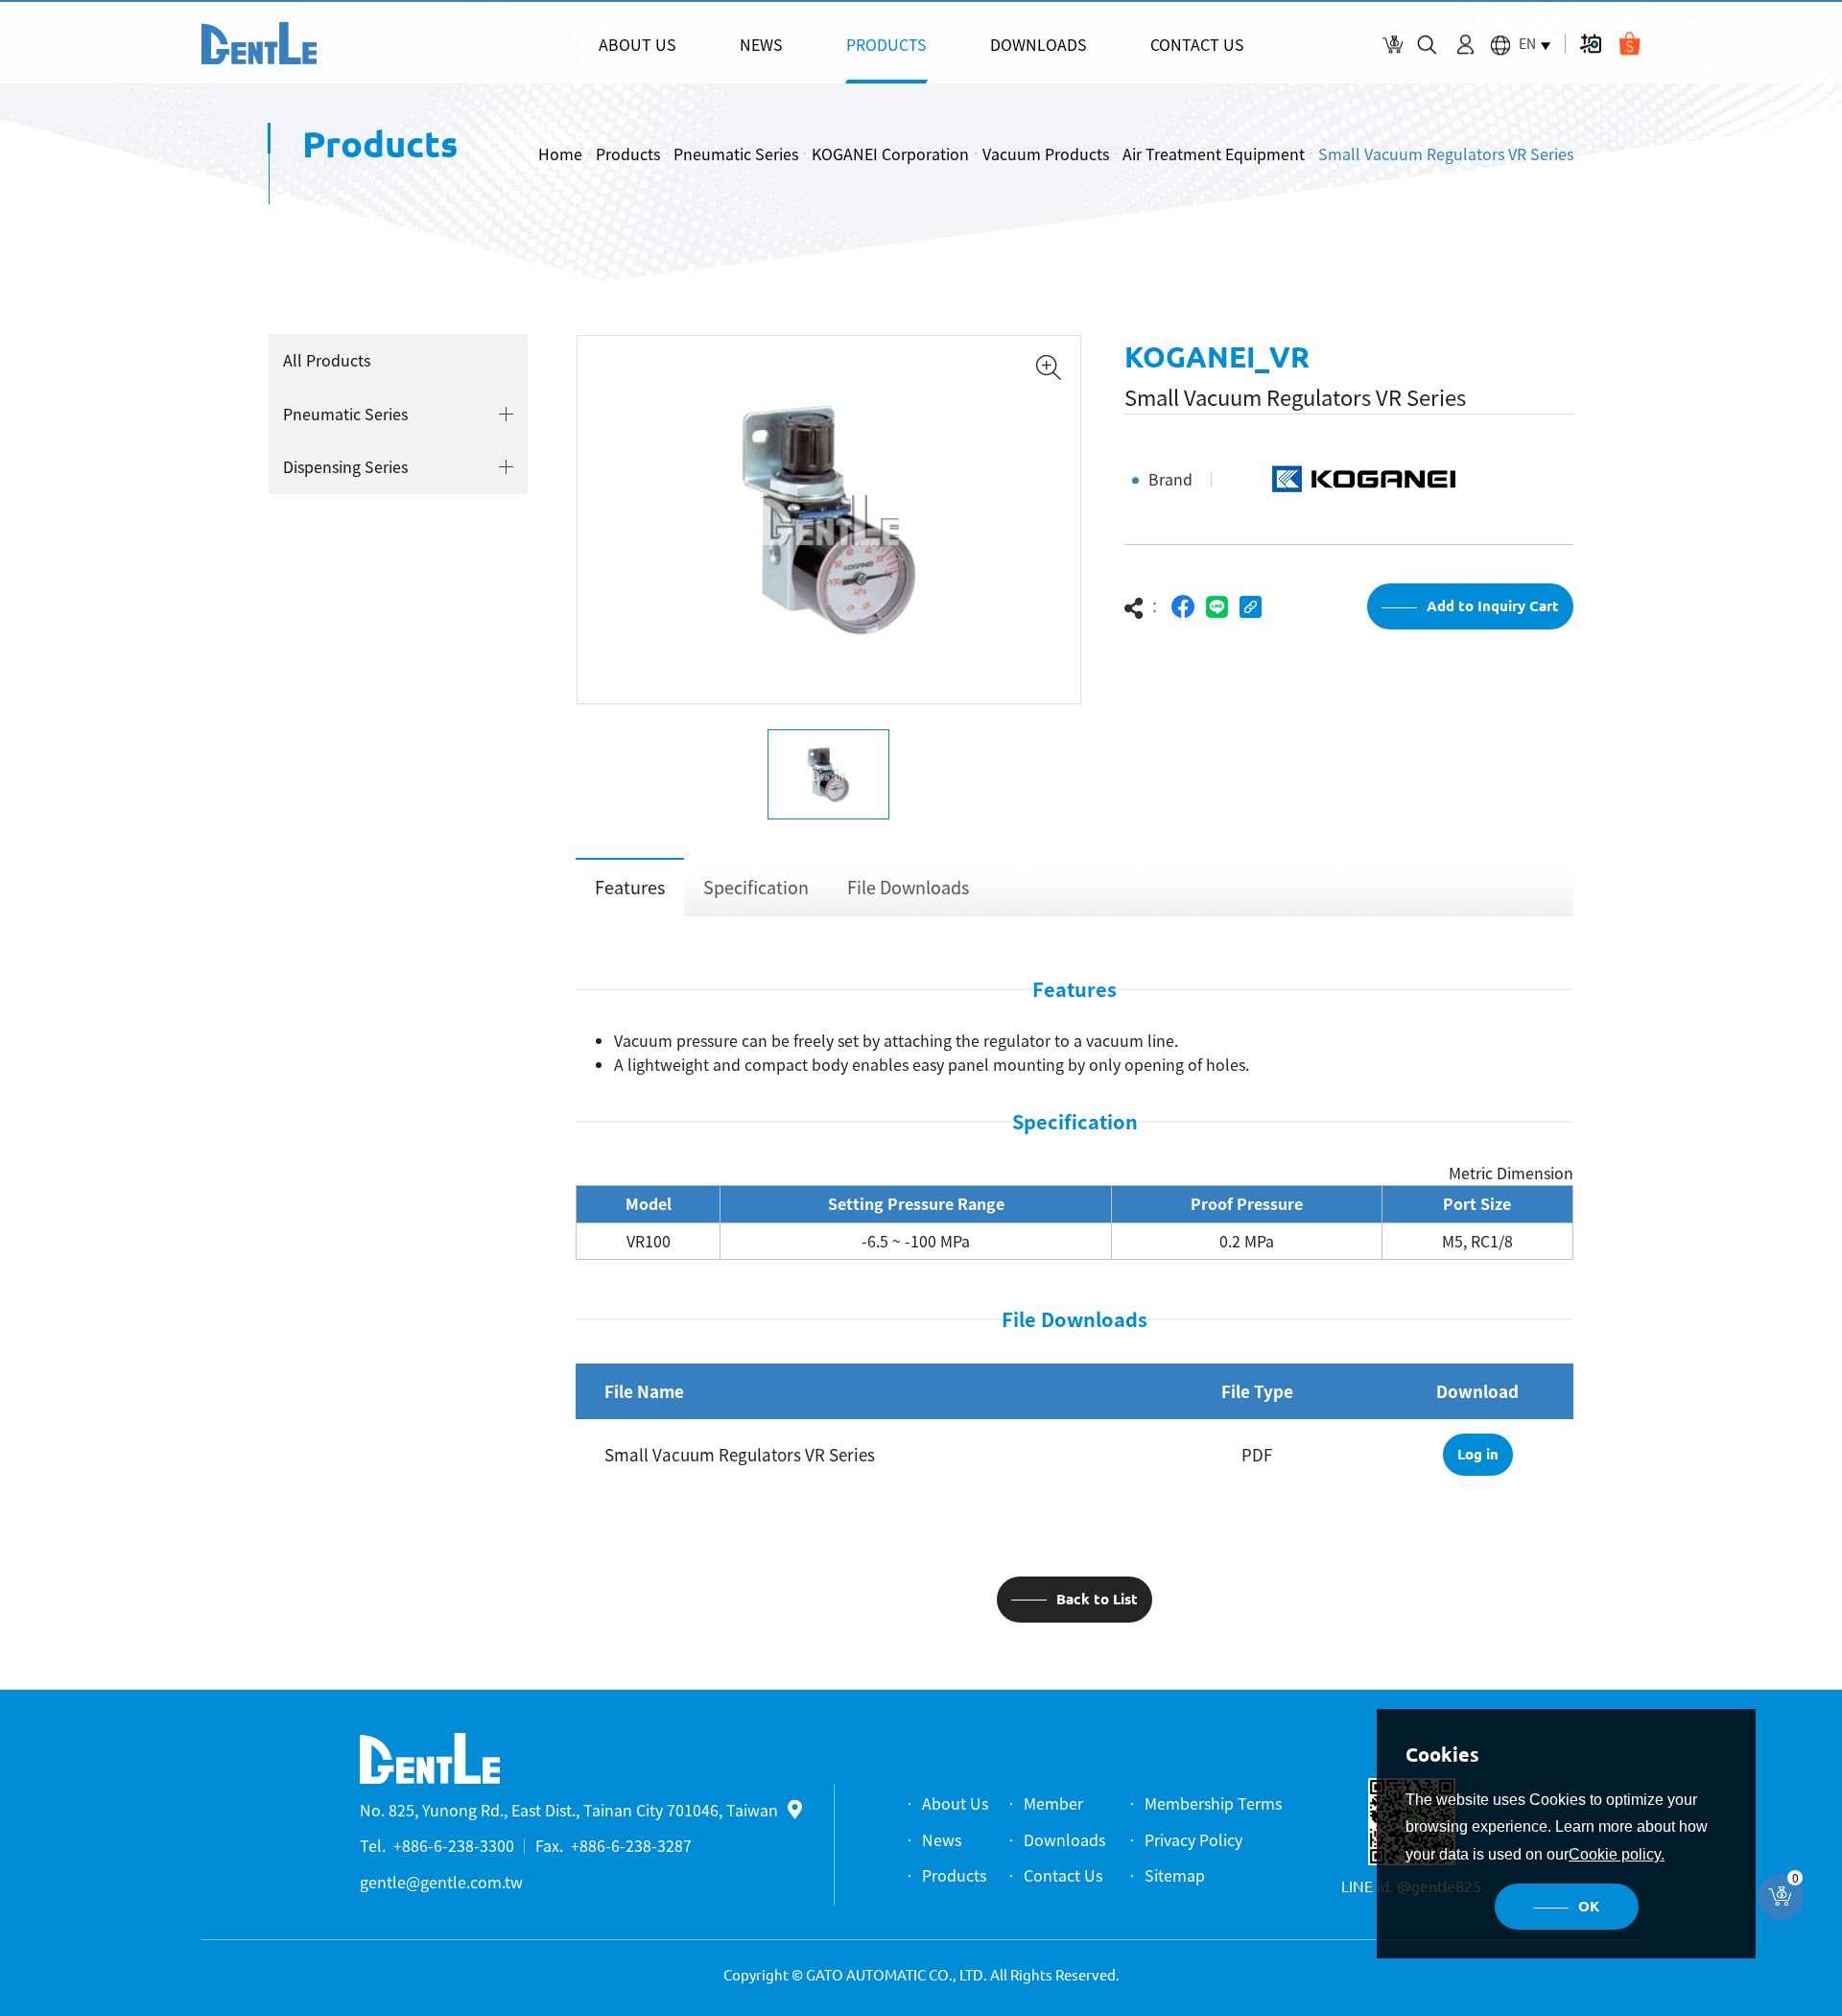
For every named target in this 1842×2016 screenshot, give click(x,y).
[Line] (1217, 607)
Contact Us (1063, 1875)
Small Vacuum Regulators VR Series (1446, 154)
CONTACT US (1197, 44)
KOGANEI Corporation (890, 154)
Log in (1478, 1454)
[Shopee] (1629, 44)
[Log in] (1465, 45)
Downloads (1064, 1839)
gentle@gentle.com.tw (441, 1882)
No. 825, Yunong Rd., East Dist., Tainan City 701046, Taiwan (569, 1810)
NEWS (761, 44)
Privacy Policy (1193, 1839)
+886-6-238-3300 (454, 1845)
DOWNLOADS (1039, 44)
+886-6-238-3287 (631, 1845)
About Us (955, 1803)
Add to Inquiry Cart (1493, 606)
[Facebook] (1183, 607)
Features (630, 887)
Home (560, 154)
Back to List (1097, 1599)
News (942, 1839)
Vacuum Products (1046, 154)
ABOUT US (638, 44)
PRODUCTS (886, 44)
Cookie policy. (1617, 1854)
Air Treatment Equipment (1214, 154)
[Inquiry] (1393, 45)
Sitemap (1175, 1875)
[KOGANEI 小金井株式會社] (259, 43)
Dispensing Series (345, 466)
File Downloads (908, 887)
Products (628, 154)
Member (1053, 1803)
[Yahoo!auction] (1590, 44)
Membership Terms (1213, 1803)
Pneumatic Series (736, 154)
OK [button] (1589, 1906)
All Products (327, 360)
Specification (756, 887)
